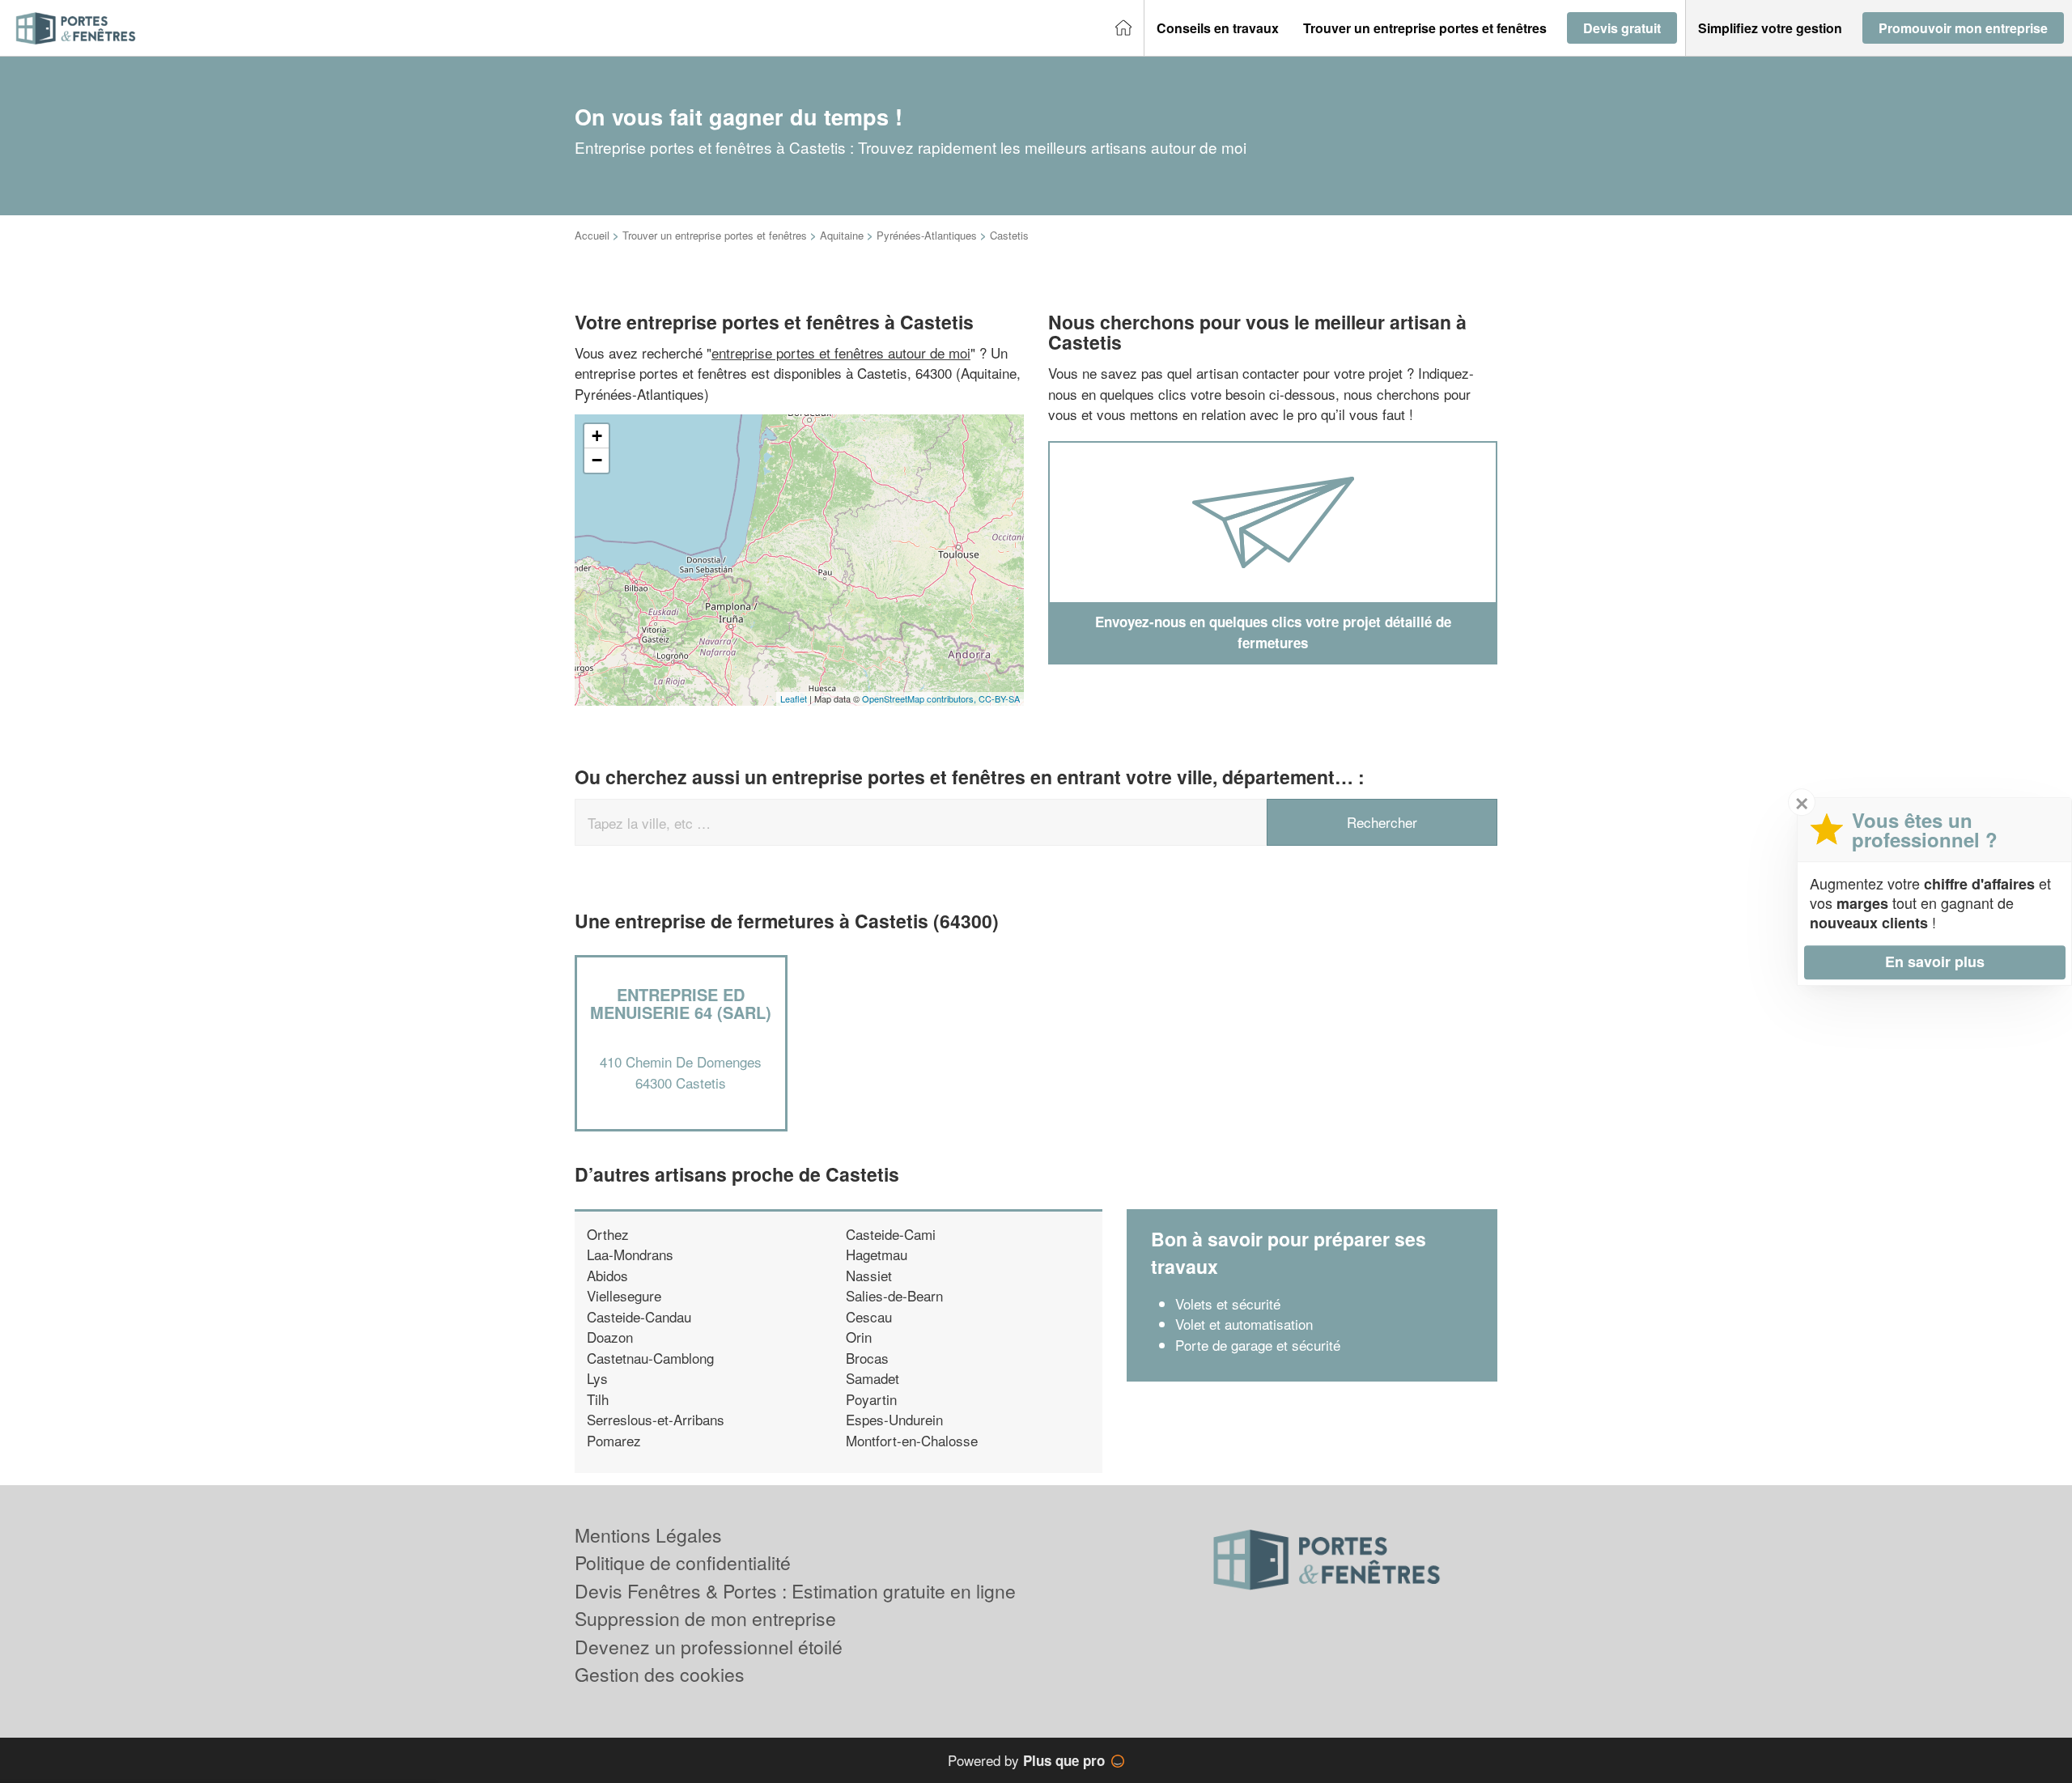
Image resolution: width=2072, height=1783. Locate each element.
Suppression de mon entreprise (705, 1618)
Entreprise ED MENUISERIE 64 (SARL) (681, 1003)
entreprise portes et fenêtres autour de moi (841, 352)
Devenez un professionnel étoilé (709, 1647)
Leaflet (794, 698)
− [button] (597, 460)
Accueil (592, 235)
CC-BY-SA (999, 698)
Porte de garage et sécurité (1258, 1345)
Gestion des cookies (660, 1674)
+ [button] (597, 436)
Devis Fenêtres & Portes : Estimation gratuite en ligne (795, 1591)
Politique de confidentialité (683, 1562)
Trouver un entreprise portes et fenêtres (715, 235)
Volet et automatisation (1244, 1324)
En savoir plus (1935, 962)
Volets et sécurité (1228, 1303)
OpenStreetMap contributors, (920, 698)
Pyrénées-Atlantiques (927, 235)
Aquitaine (842, 235)
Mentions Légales (648, 1535)
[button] (1218, 28)
